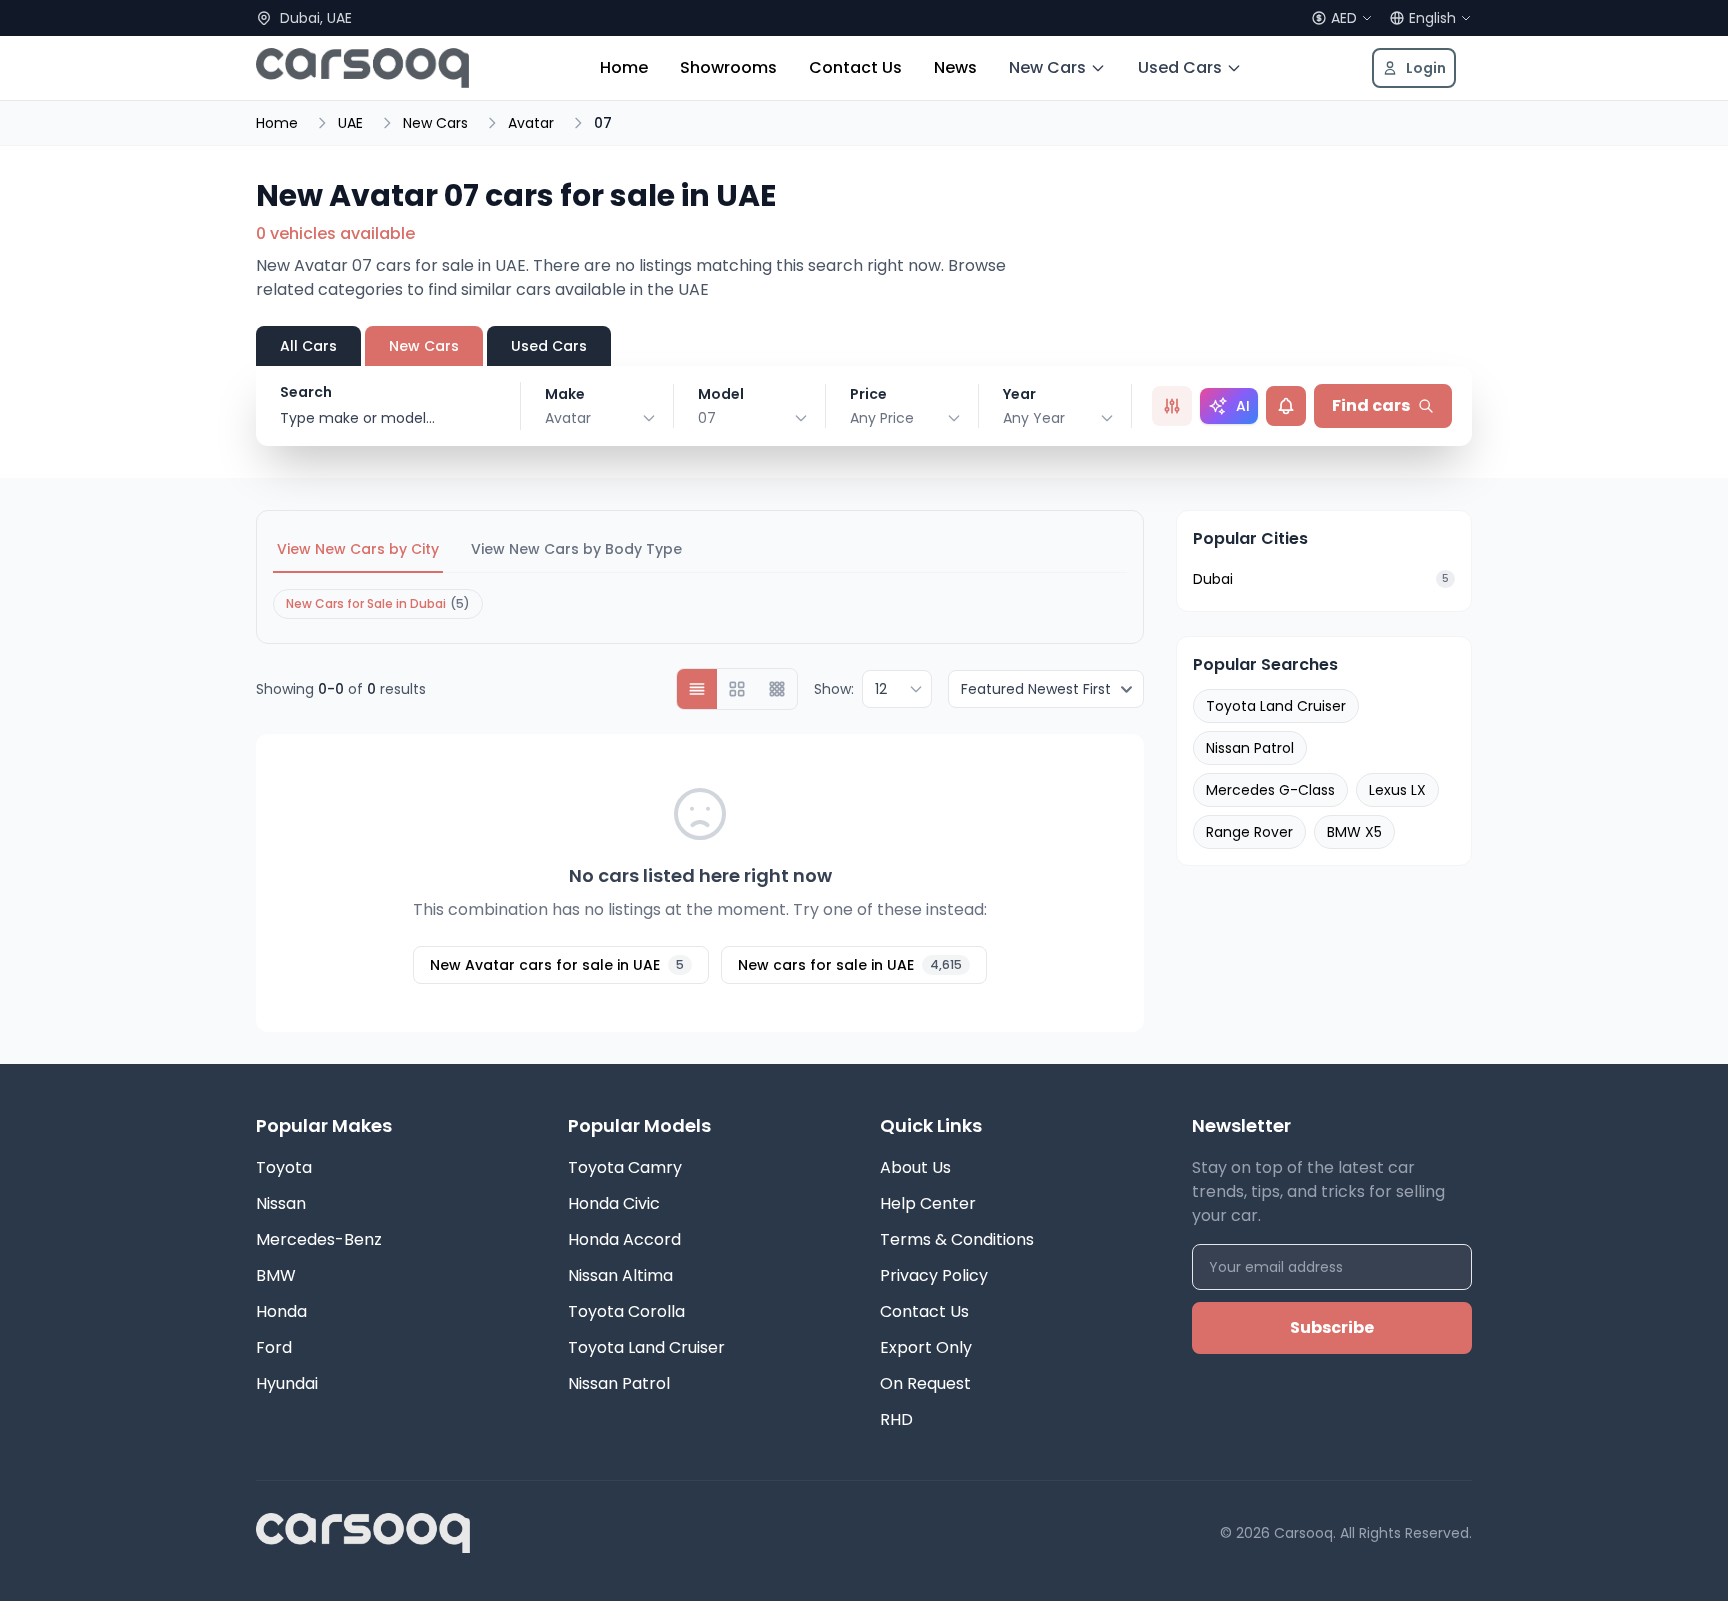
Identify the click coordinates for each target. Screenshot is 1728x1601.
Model (721, 394)
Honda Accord (624, 1239)
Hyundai (287, 1383)
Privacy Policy (934, 1275)
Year (1019, 394)
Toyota (284, 1167)
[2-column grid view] (737, 689)
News (955, 67)
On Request (925, 1383)
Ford (274, 1347)
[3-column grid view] (777, 689)
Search (306, 392)
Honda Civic (614, 1203)
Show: (834, 689)
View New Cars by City (358, 549)
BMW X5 (1354, 832)
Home (624, 67)
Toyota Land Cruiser (1276, 706)
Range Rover (1249, 832)
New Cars (1047, 67)
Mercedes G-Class (1270, 790)
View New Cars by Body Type (576, 549)
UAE (350, 123)
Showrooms (728, 67)
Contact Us (855, 67)
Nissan (281, 1203)
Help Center (928, 1203)
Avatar (531, 123)
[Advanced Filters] (1172, 406)
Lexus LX (1397, 790)
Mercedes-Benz (319, 1239)
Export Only (926, 1347)
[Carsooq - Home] (362, 68)
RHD (896, 1419)
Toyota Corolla (626, 1311)
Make (565, 394)
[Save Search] (1286, 406)
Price (868, 394)
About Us (915, 1167)
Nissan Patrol (1250, 748)
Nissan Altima (620, 1275)
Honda (281, 1311)
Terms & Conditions (957, 1239)
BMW (276, 1275)
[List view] (697, 689)
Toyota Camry (625, 1167)
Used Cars (1180, 67)
